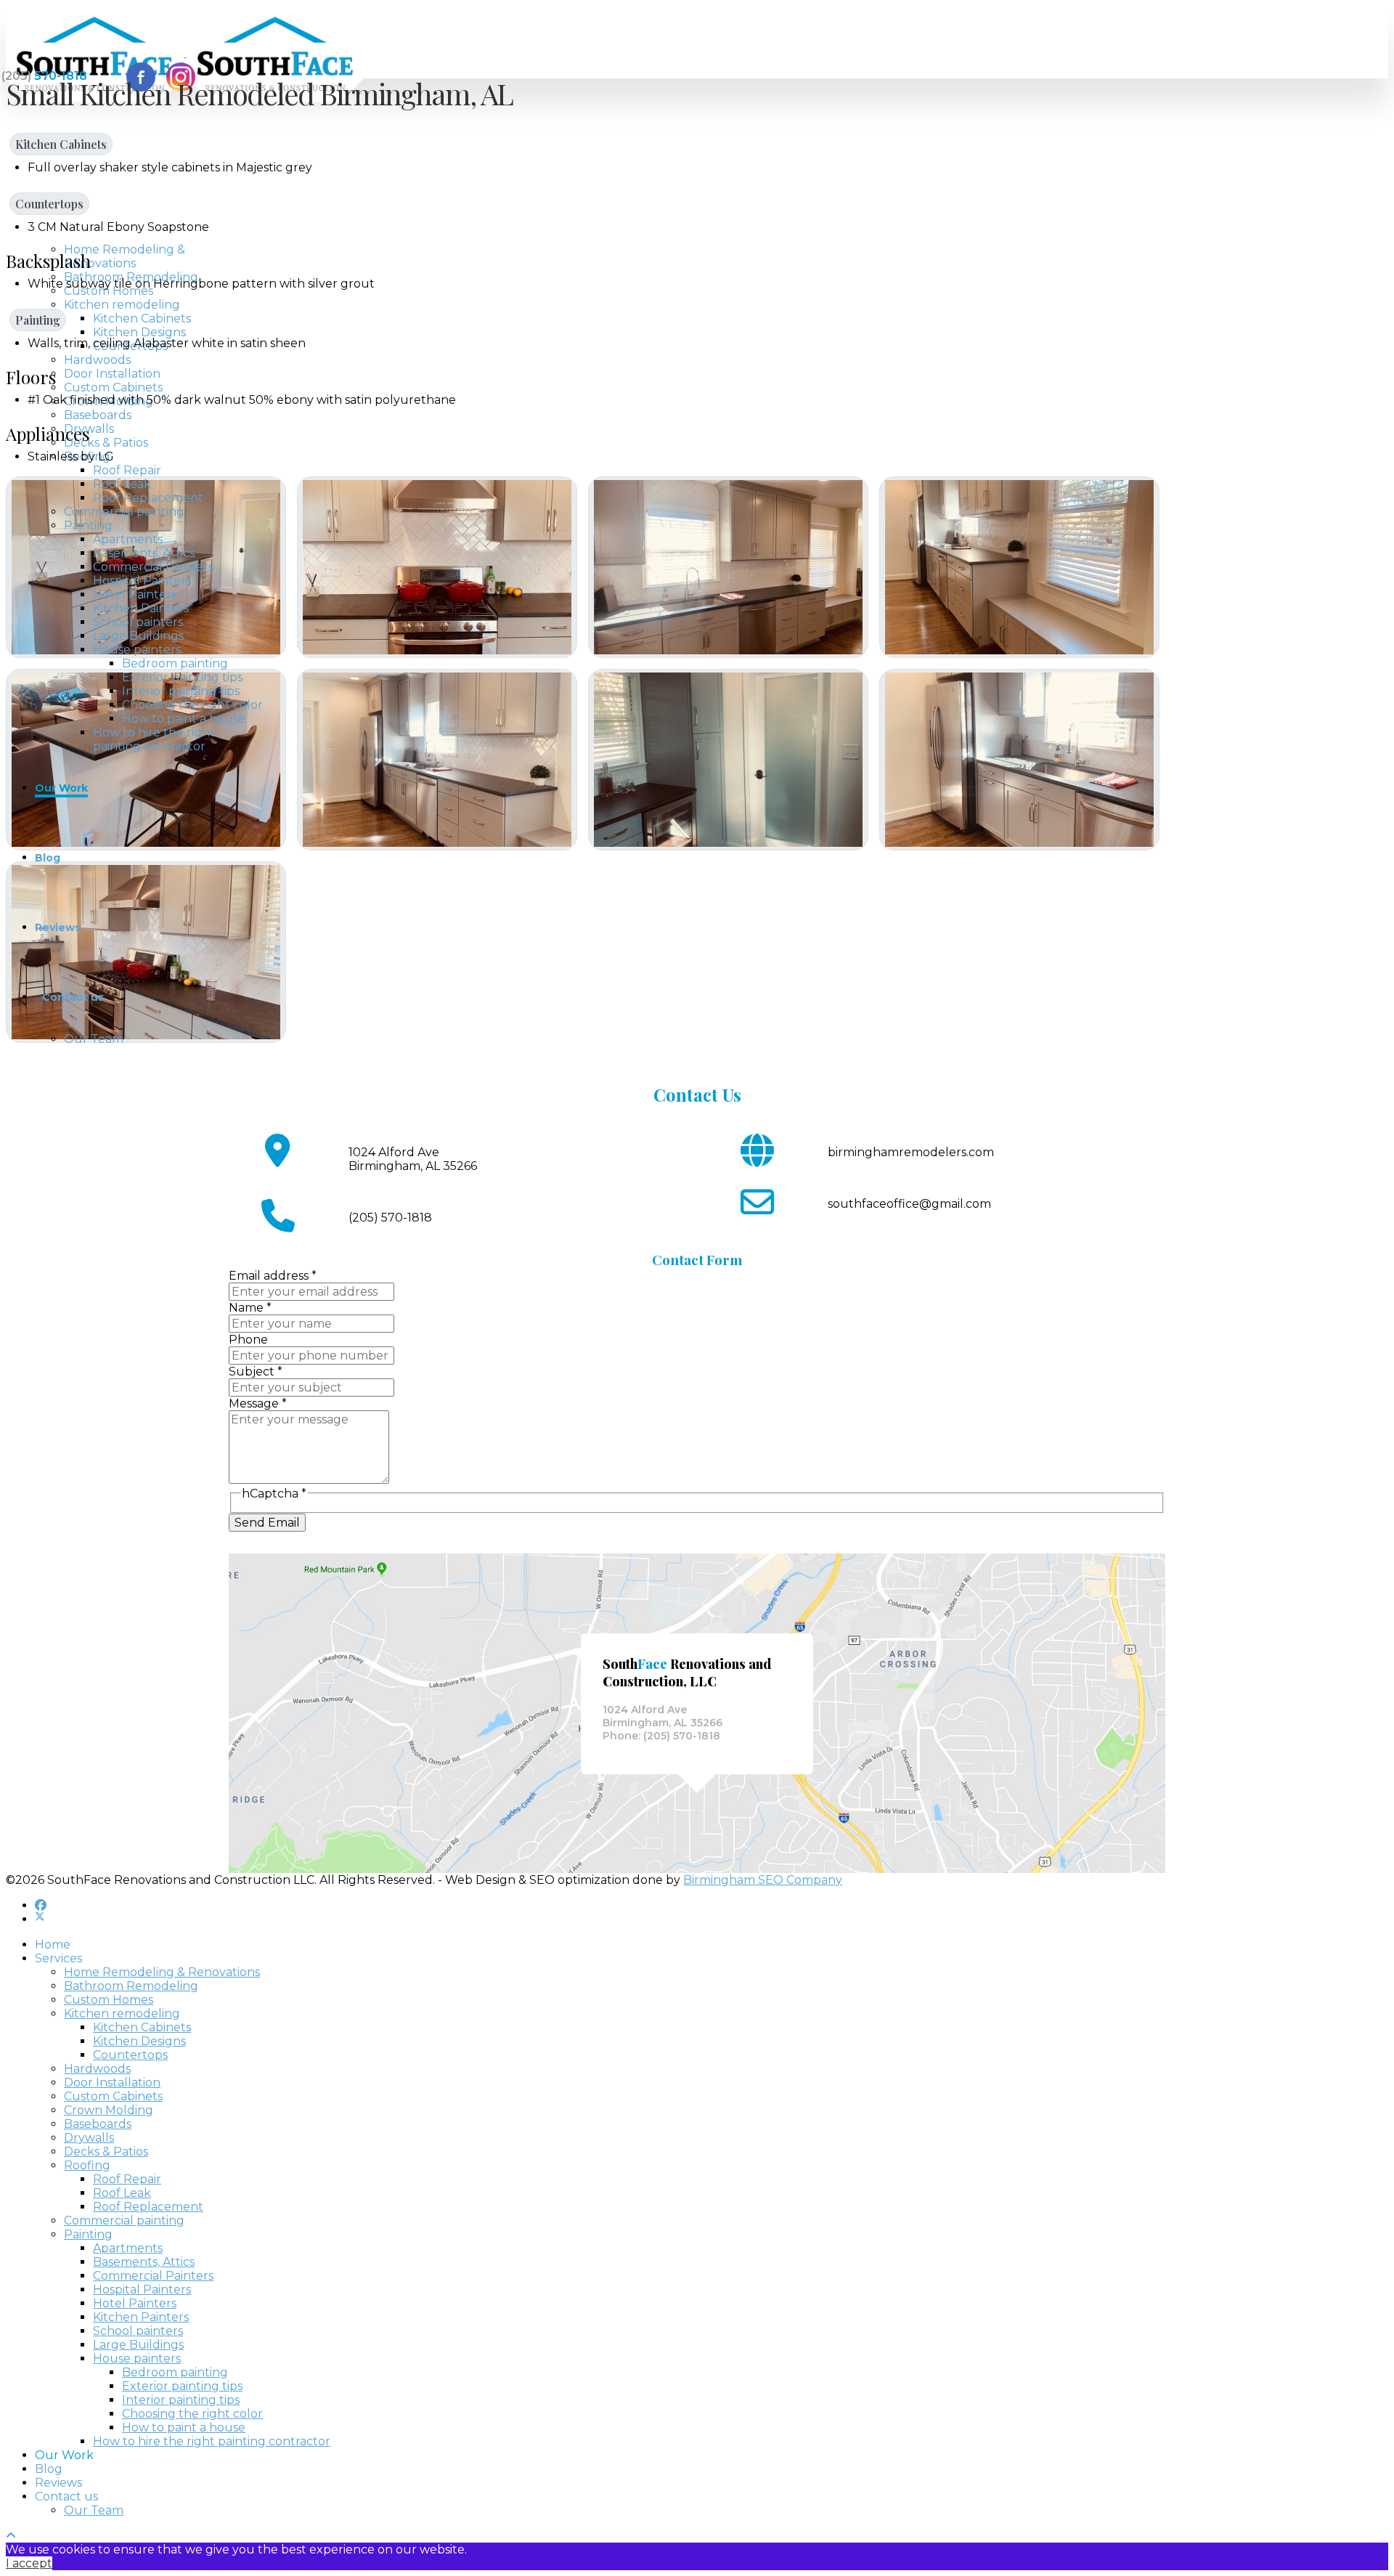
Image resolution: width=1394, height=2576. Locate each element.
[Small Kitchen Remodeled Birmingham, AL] (437, 567)
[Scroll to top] (11, 2536)
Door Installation (112, 374)
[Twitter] (40, 1919)
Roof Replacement (148, 498)
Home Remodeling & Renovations (125, 256)
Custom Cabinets (113, 387)
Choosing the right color (192, 705)
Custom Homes (109, 291)
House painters (137, 650)
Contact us (73, 997)
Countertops (49, 204)
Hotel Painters (135, 594)
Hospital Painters (142, 581)
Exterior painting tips (182, 677)
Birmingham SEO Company (763, 1880)
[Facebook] (41, 1905)
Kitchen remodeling (122, 305)
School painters (138, 622)
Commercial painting (124, 512)
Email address (273, 1276)
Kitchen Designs (139, 332)
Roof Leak (122, 484)
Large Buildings (138, 636)
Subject (256, 1372)
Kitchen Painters (141, 608)
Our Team (94, 1039)
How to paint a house (184, 719)
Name (250, 1308)
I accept (29, 2563)
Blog (48, 858)
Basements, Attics (144, 553)
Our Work (61, 788)
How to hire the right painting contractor (154, 739)
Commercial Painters (153, 567)
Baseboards (98, 415)
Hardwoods (97, 360)
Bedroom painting (175, 663)
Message (258, 1403)
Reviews (58, 927)
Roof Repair (127, 470)
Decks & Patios (106, 443)
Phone (248, 1340)
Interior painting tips (181, 691)
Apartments (128, 539)
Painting (88, 525)
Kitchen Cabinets (142, 318)
